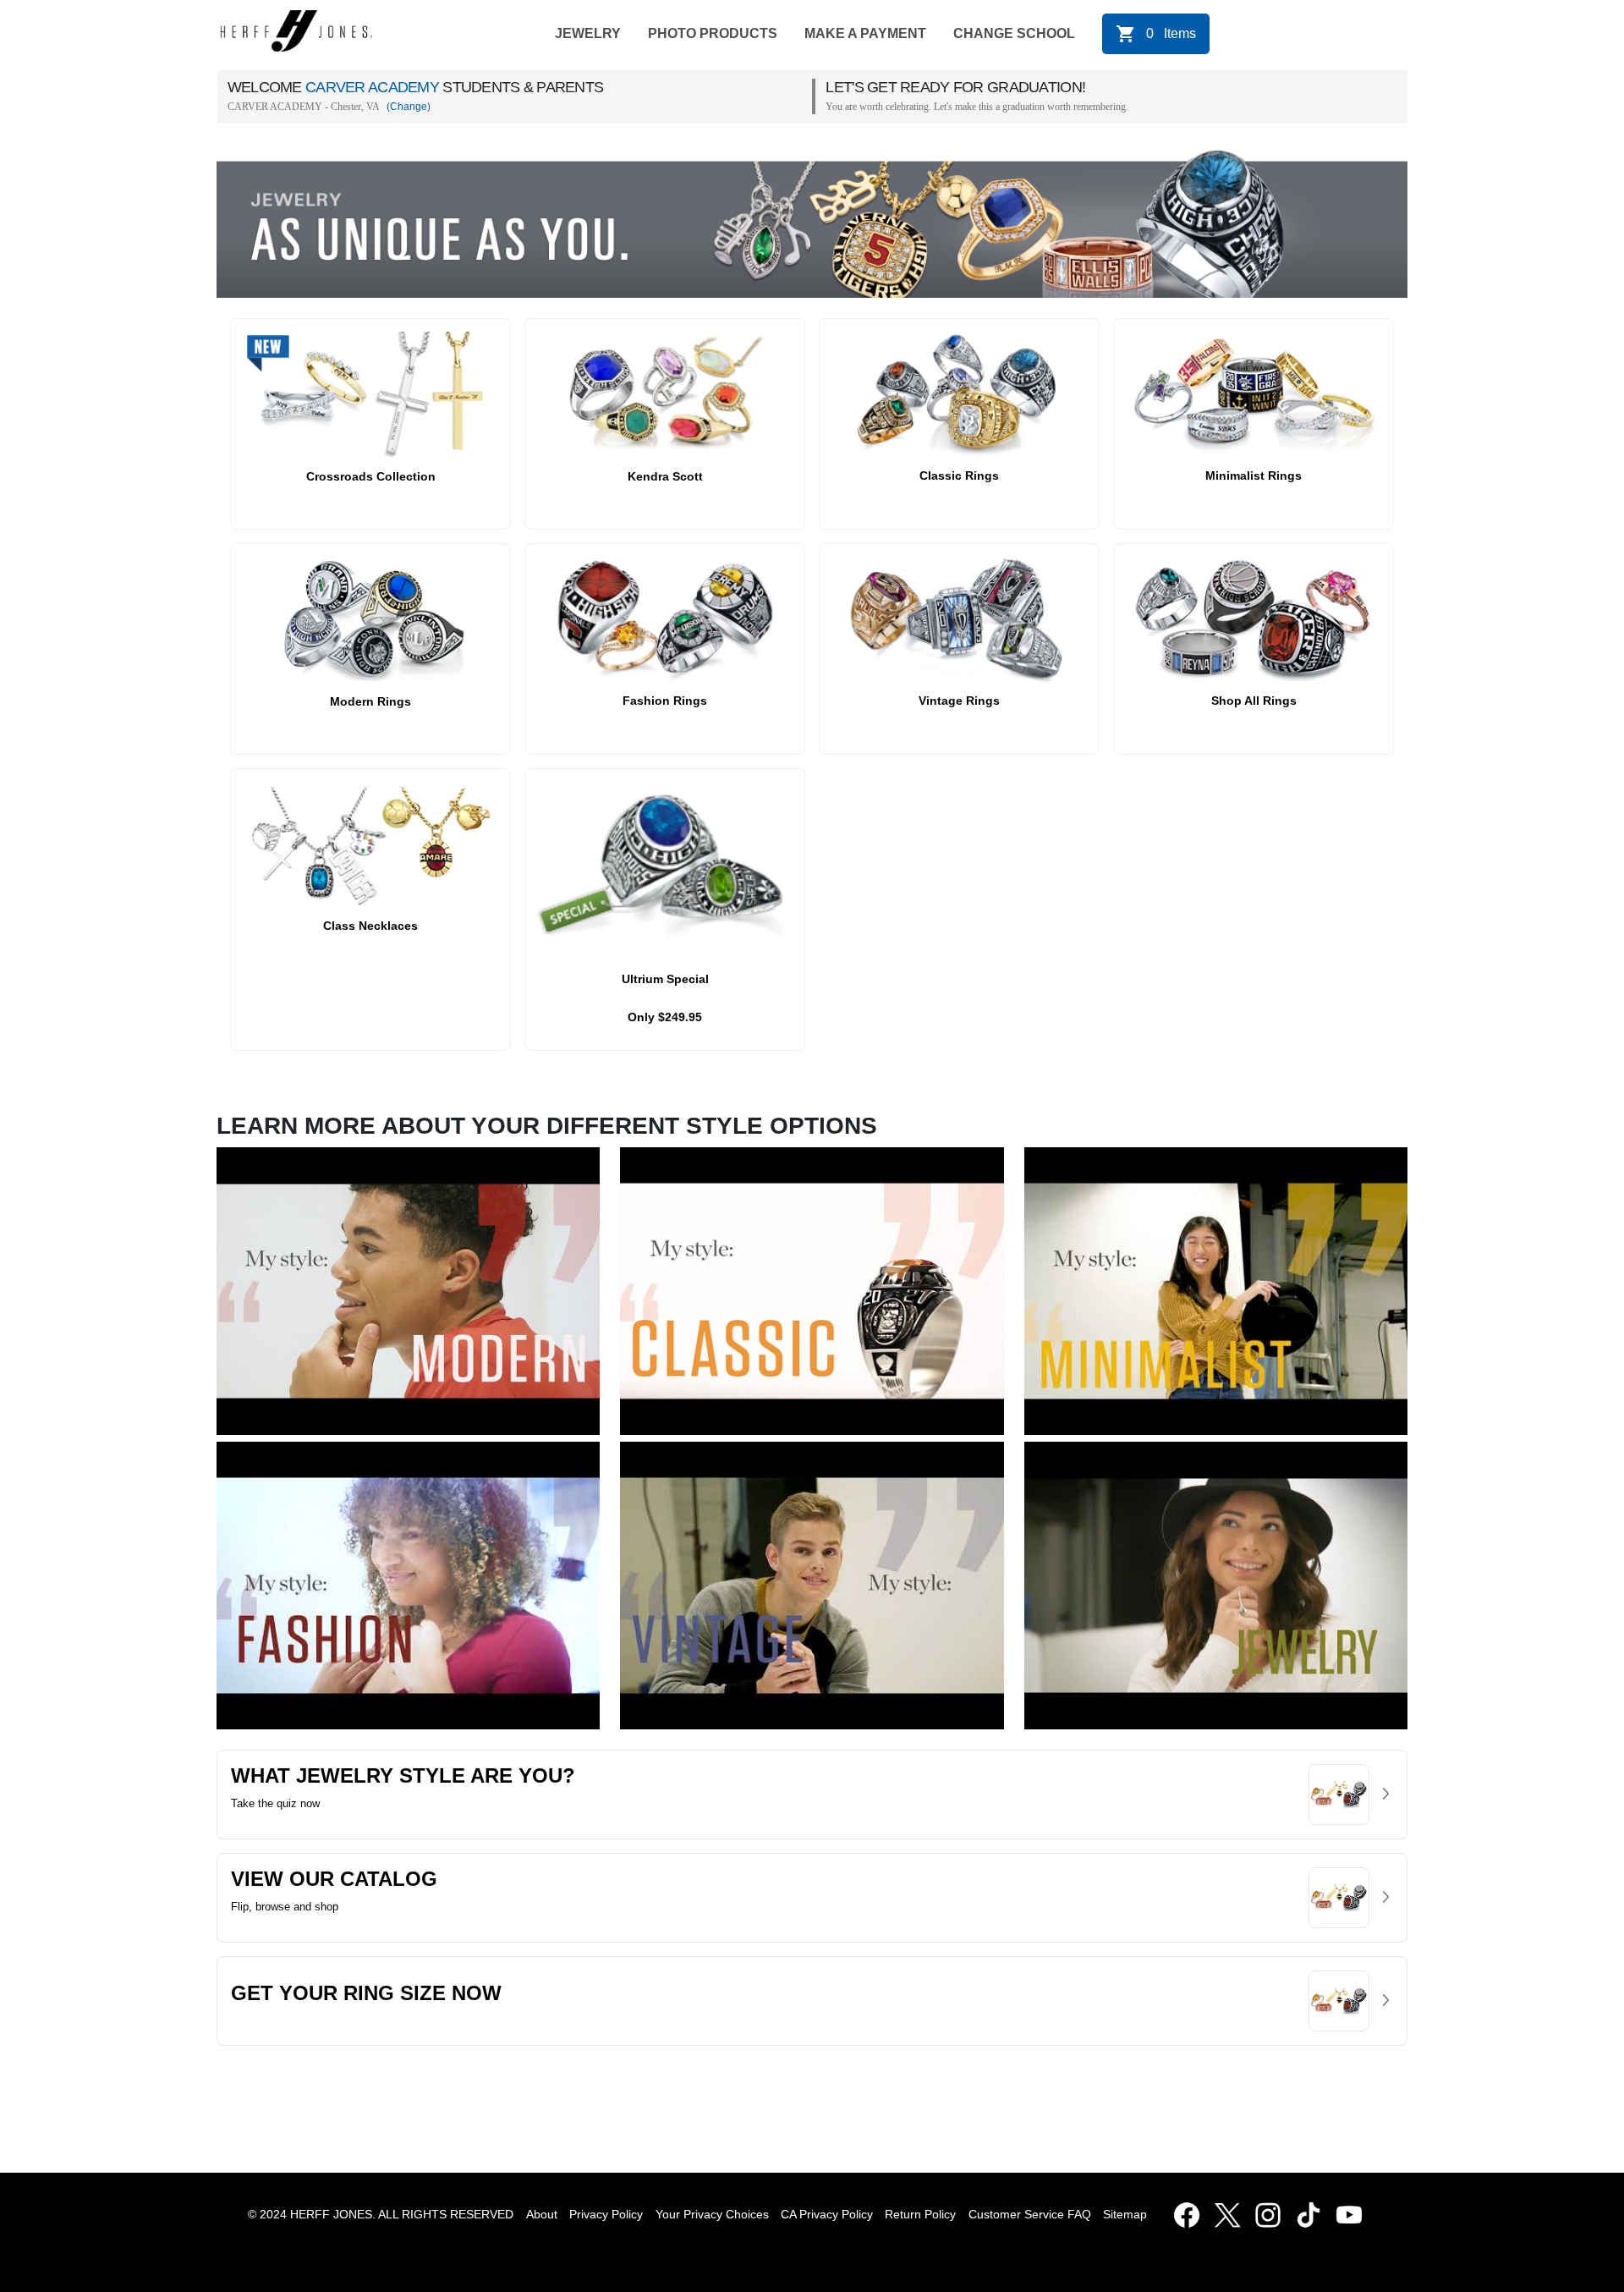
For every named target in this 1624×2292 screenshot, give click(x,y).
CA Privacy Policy (827, 2214)
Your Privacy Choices (712, 2214)
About (542, 2214)
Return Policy (920, 2214)
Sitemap (1128, 2214)
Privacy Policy (606, 2214)
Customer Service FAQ (1030, 2214)
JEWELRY (588, 33)
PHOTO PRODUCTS (713, 33)
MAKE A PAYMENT (865, 33)
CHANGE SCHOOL (1014, 33)
